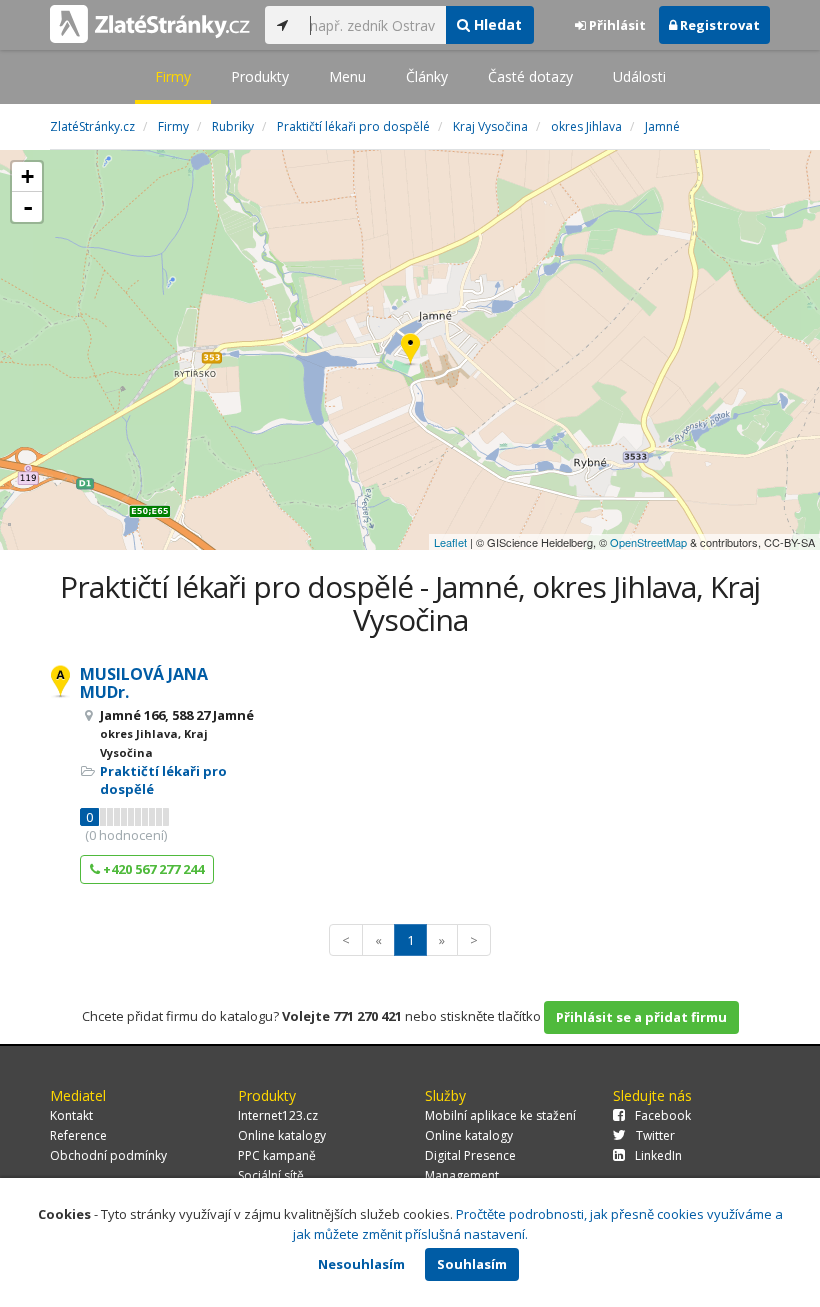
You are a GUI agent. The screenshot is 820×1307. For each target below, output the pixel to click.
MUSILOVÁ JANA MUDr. (144, 683)
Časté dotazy (530, 76)
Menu (347, 76)
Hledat (496, 24)
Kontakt (71, 1115)
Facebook (663, 1115)
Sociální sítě (271, 1175)
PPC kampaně (277, 1155)
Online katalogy (282, 1135)
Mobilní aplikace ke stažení (500, 1115)
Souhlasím (472, 1264)
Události (639, 76)
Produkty (260, 76)
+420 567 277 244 (152, 869)
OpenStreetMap (648, 542)
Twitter (655, 1135)
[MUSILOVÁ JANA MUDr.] (410, 350)
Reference (78, 1135)
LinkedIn (658, 1155)
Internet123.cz (278, 1115)
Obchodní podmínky (108, 1155)
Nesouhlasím (361, 1264)
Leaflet (450, 542)
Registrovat (718, 25)
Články (427, 76)
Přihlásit (616, 25)
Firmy (173, 76)
